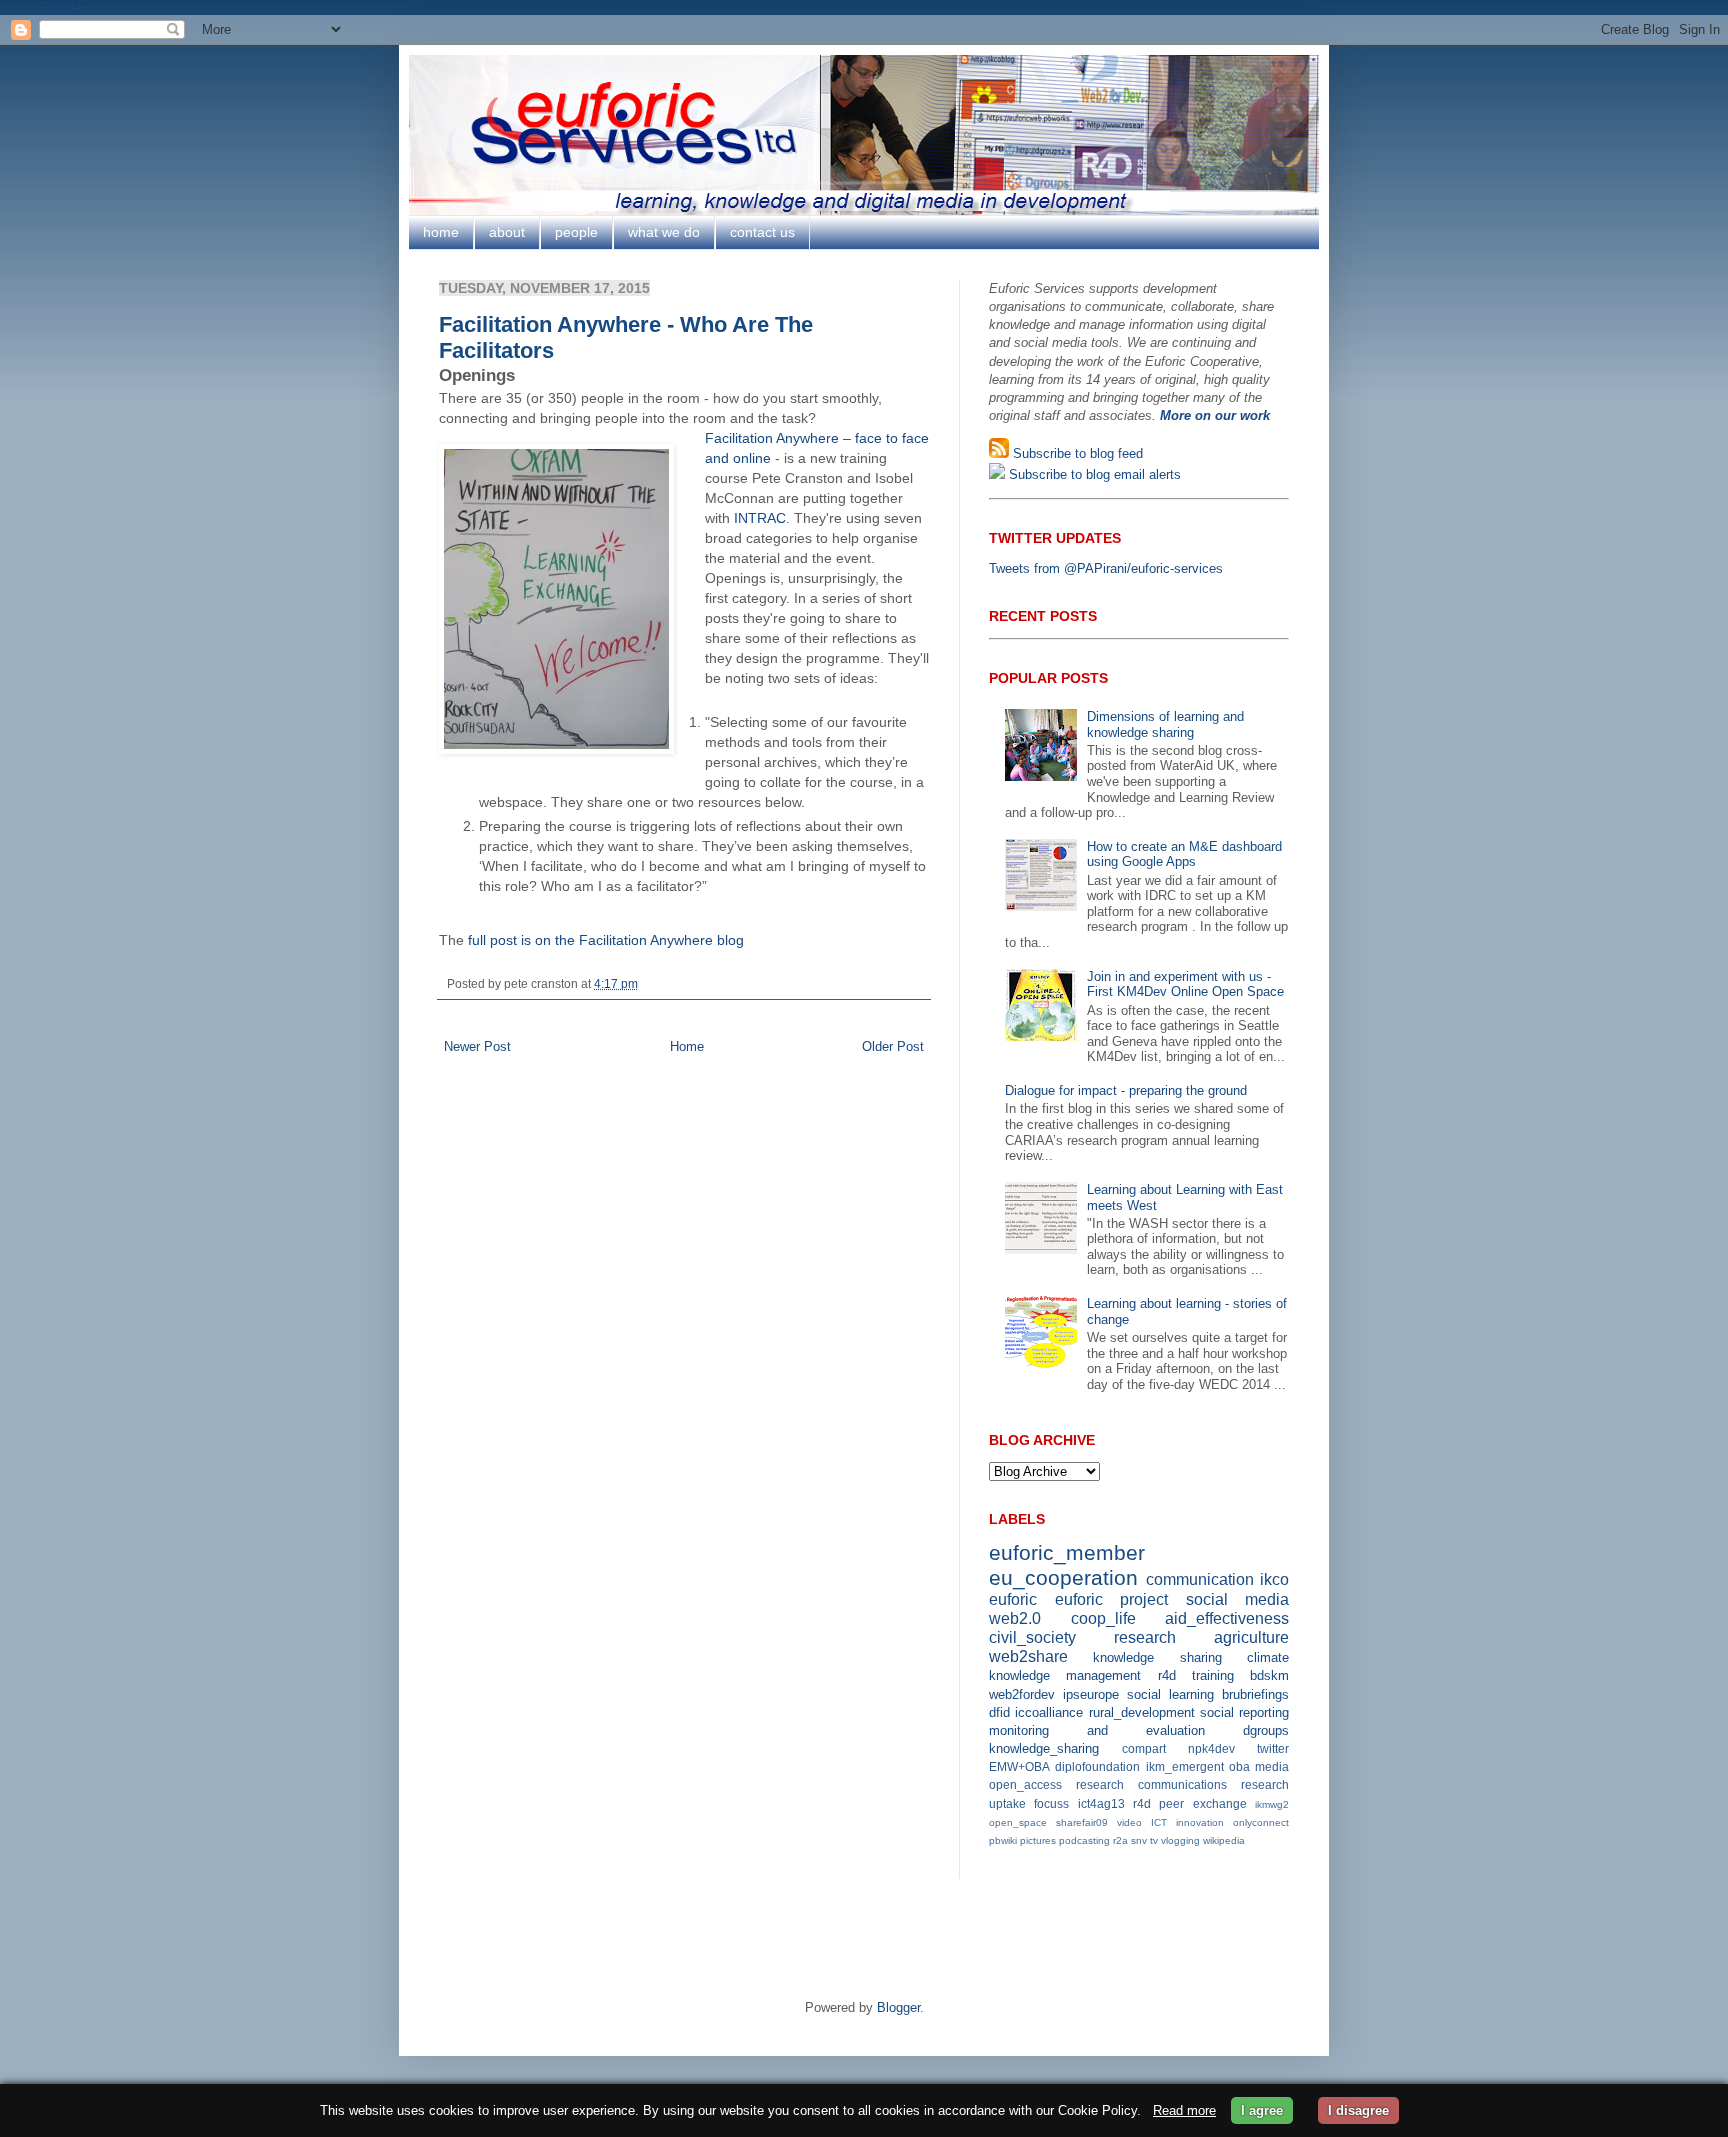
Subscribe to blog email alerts (1093, 474)
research (1145, 1637)
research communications (1151, 1784)
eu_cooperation (1063, 1577)
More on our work (1215, 415)
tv (1154, 1840)
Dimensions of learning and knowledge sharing (1165, 724)
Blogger (898, 2007)
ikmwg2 (1272, 1804)
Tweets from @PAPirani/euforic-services (1106, 568)
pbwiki (1003, 1840)
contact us (762, 232)
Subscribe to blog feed (1076, 453)
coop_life (1103, 1618)
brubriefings (1255, 1694)
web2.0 (1015, 1618)
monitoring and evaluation (1097, 1730)
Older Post (893, 1046)
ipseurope (1091, 1694)
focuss (1051, 1803)
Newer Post (477, 1046)
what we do (664, 232)
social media (1238, 1599)
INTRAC (760, 518)
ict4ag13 (1101, 1803)
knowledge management (1065, 1675)
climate (1268, 1657)
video (1129, 1822)
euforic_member (1067, 1552)
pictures (1038, 1840)
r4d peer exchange (1190, 1803)
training (1213, 1675)
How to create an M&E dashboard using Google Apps (1184, 854)
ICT (1159, 1822)
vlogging (1180, 1840)
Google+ (64, 7)
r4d (1167, 1675)
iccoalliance (1049, 1712)
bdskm (1269, 1675)
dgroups (1266, 1730)
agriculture (1251, 1637)
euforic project (1112, 1599)
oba (1239, 1766)
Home (687, 1046)
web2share (1028, 1656)
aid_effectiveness (1227, 1618)
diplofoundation (1097, 1766)
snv (1139, 1840)
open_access (1025, 1784)
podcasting (1084, 1840)
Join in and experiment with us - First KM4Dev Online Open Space (1185, 984)
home (441, 232)
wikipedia (1224, 1840)
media (1272, 1766)
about (507, 232)
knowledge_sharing (1044, 1748)
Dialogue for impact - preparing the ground (1126, 1090)
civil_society (1032, 1637)
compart (1144, 1748)
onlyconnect (1261, 1822)
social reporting (1244, 1712)
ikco (1274, 1579)
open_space (1018, 1822)
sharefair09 (1082, 1822)
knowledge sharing (1157, 1657)
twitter (1273, 1748)
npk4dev (1211, 1748)
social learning (1170, 1694)
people (576, 232)
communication (1200, 1579)
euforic (1013, 1599)
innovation (1200, 1822)
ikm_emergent (1185, 1766)
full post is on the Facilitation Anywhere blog (606, 940)
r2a (1120, 1840)
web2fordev (1022, 1694)
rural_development (1142, 1712)
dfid (999, 1712)
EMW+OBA (1019, 1766)
